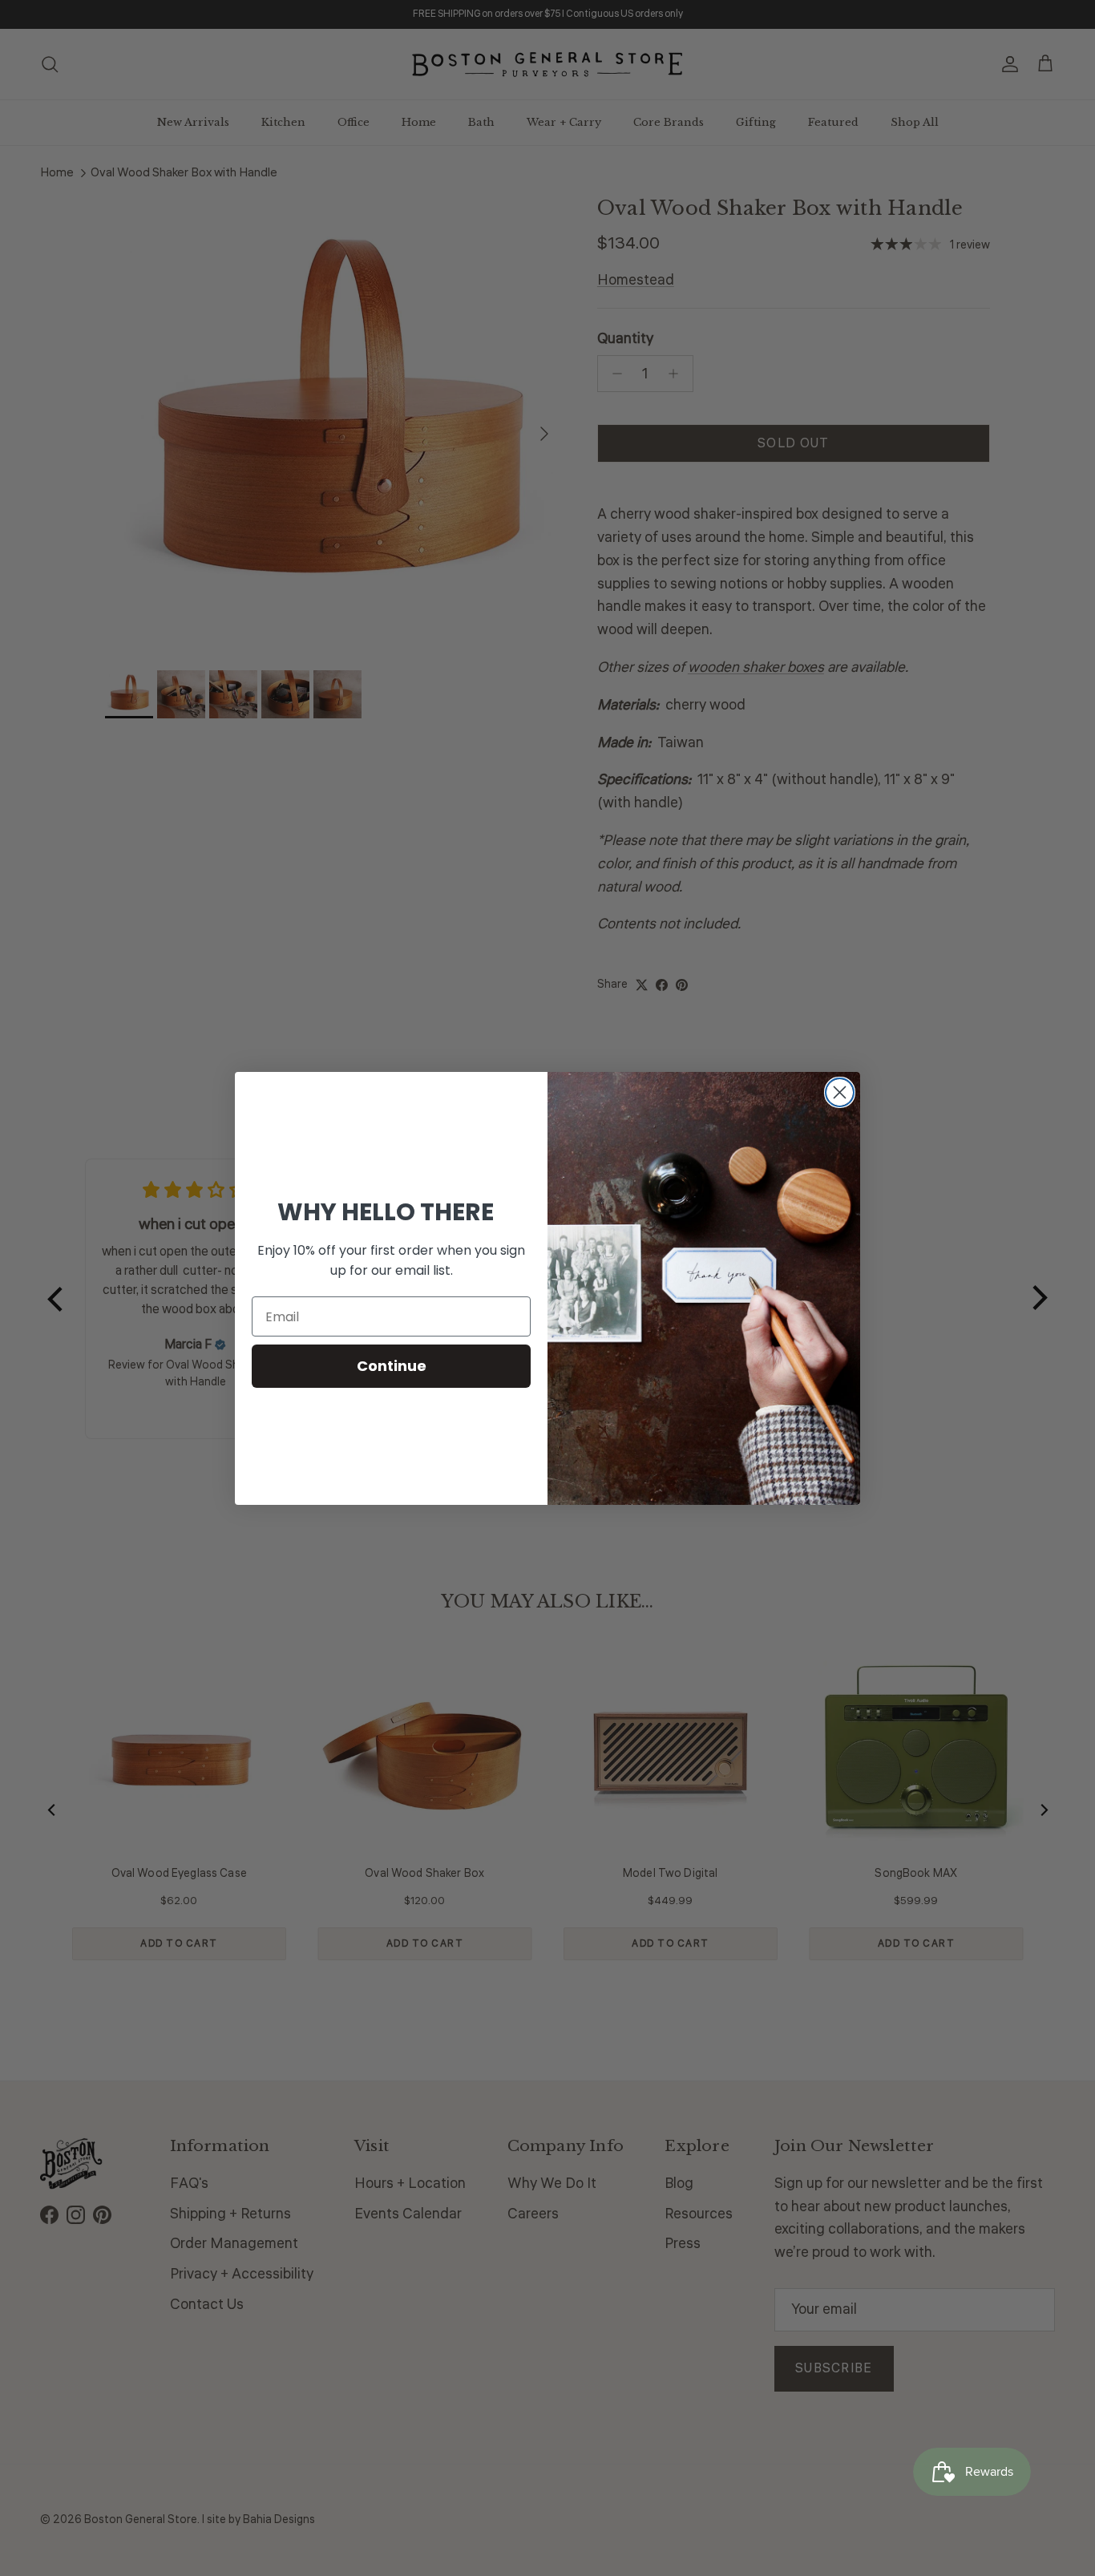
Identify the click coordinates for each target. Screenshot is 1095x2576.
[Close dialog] (840, 1092)
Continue (392, 1366)
